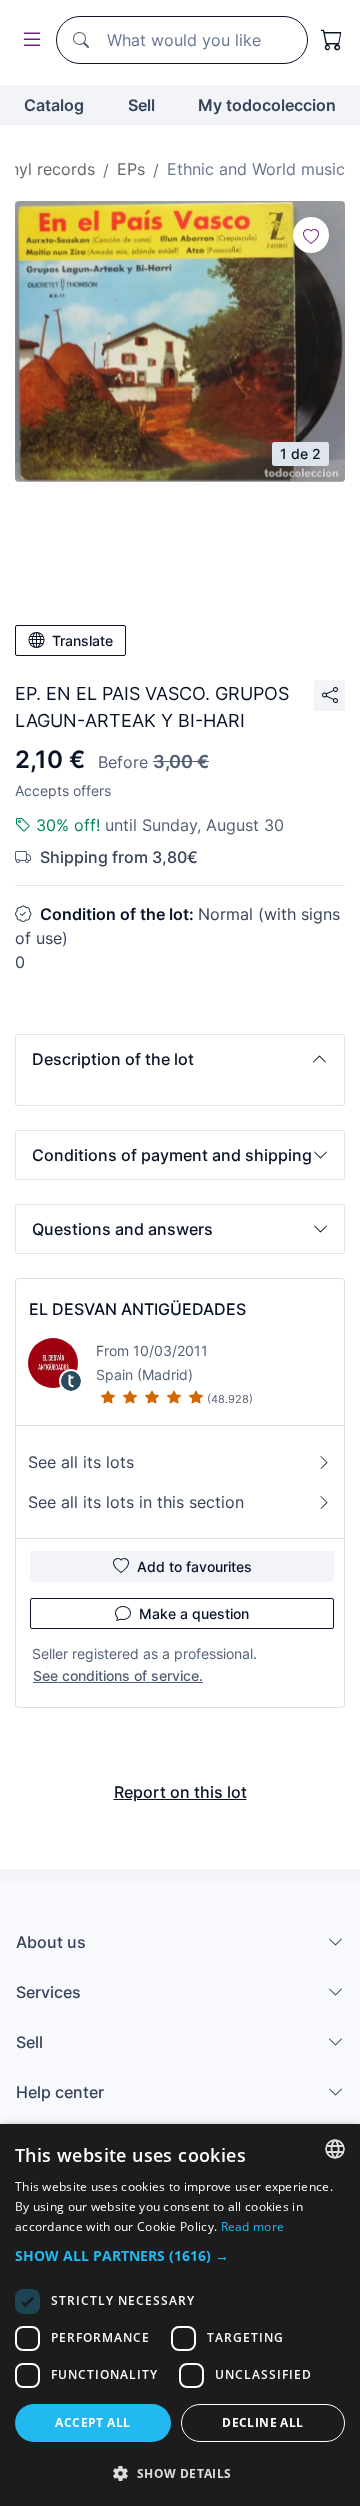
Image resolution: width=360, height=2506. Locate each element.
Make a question (194, 1613)
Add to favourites (194, 1566)
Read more (253, 2226)
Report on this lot (180, 1792)
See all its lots (81, 1462)
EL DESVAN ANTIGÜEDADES (137, 1309)
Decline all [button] (262, 2422)
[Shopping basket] (332, 40)
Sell (141, 105)
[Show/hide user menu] (28, 40)
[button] (180, 1059)
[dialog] (180, 2315)
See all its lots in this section (136, 1502)
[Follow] (311, 235)
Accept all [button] (92, 2422)
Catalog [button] (54, 105)
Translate (82, 640)
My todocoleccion (267, 105)
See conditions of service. (118, 1675)
